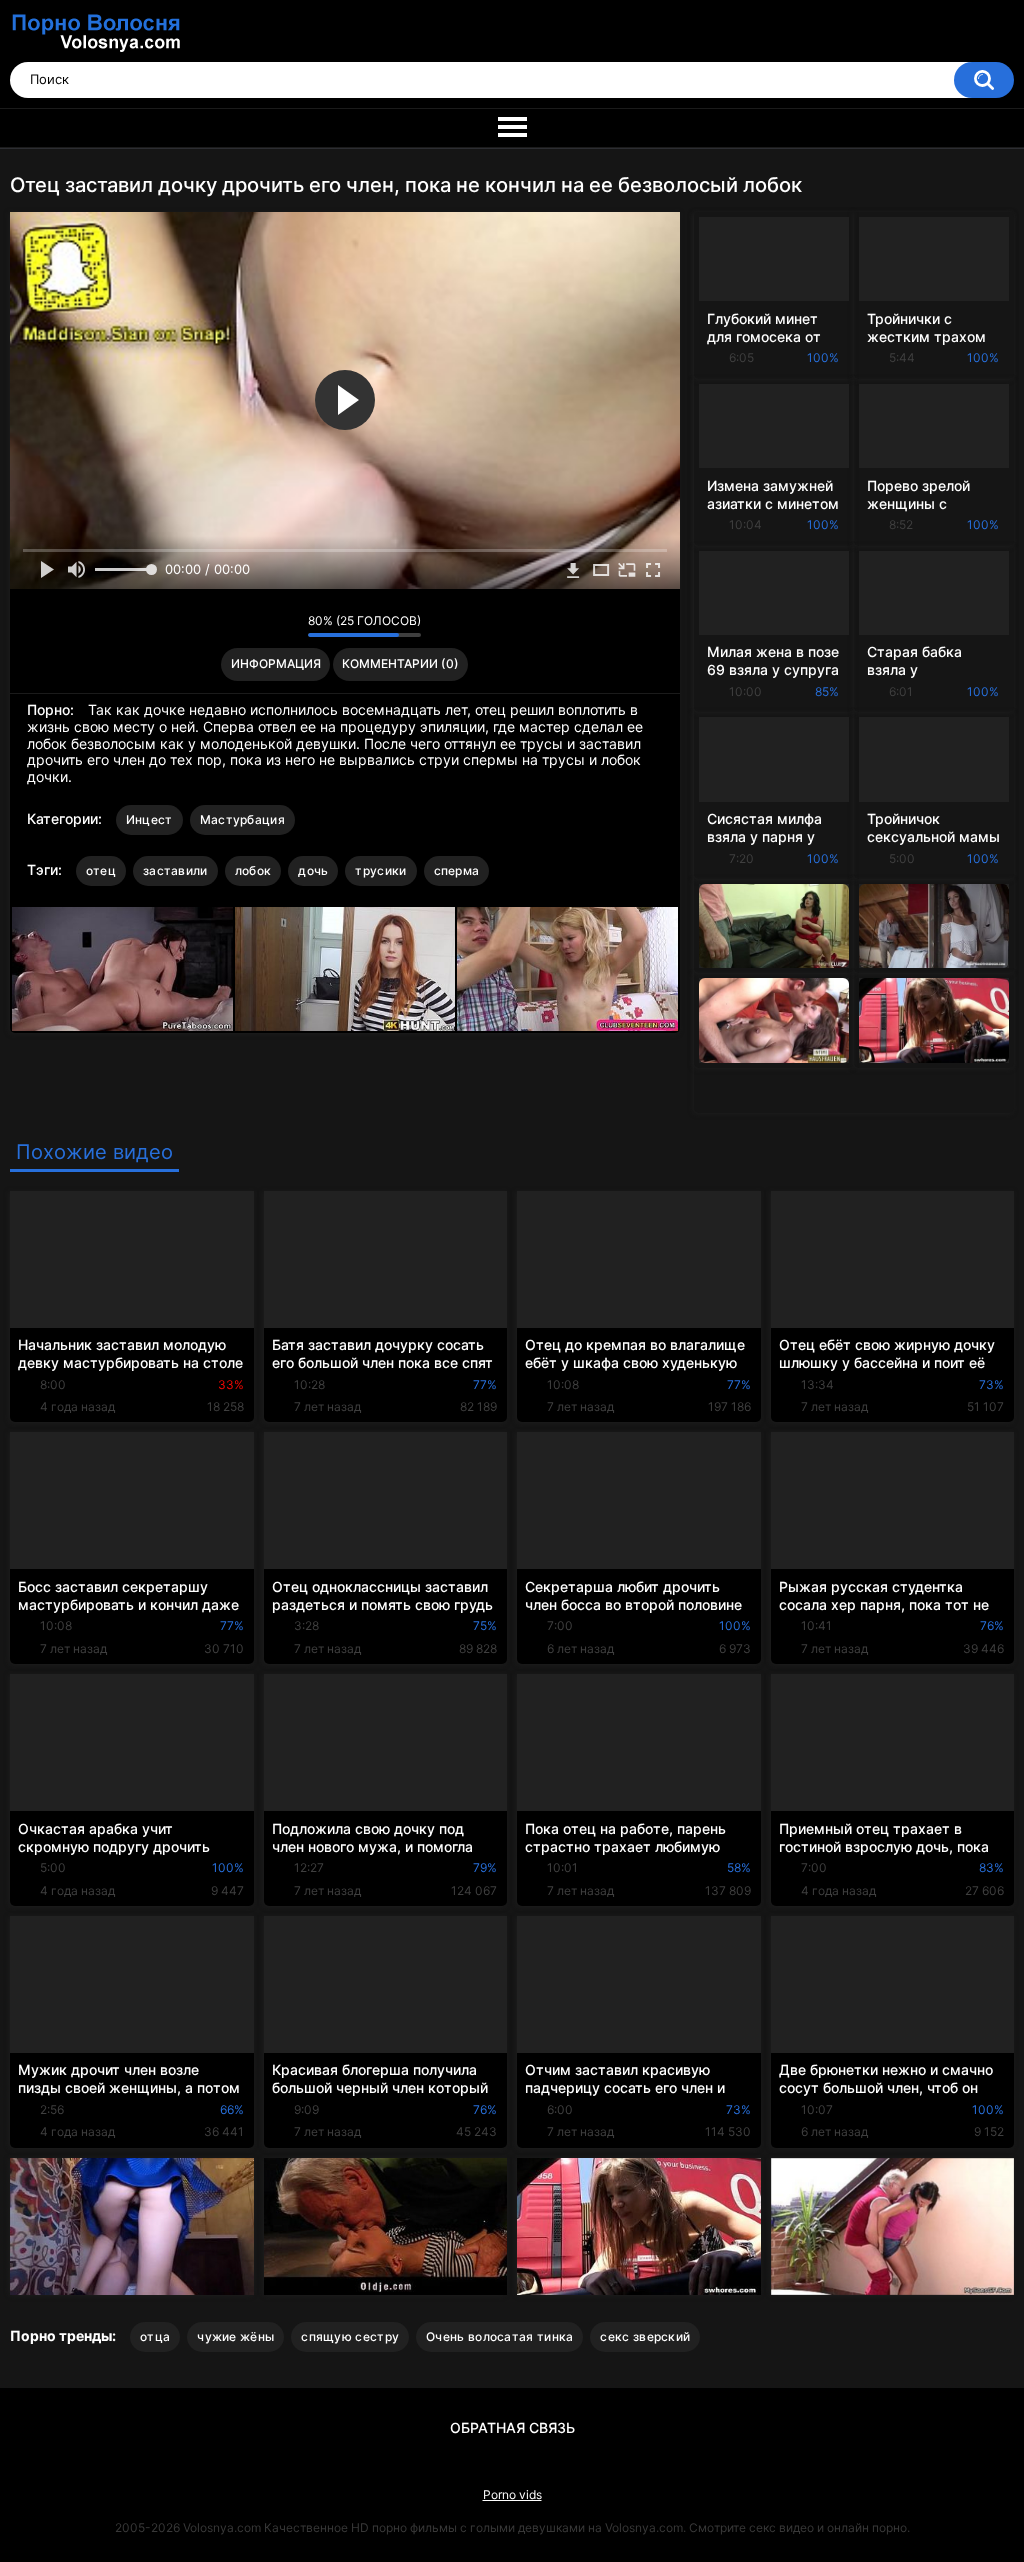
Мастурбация (242, 819)
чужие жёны (235, 2336)
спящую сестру (350, 2336)
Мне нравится (261, 626)
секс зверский (645, 2336)
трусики (380, 870)
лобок (253, 870)
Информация (276, 663)
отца (155, 2336)
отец (101, 870)
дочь (313, 870)
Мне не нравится (287, 626)
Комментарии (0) (400, 663)
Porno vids (512, 2494)
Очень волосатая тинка (499, 2336)
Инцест (149, 819)
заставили (175, 870)
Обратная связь (512, 2427)
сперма (457, 870)
